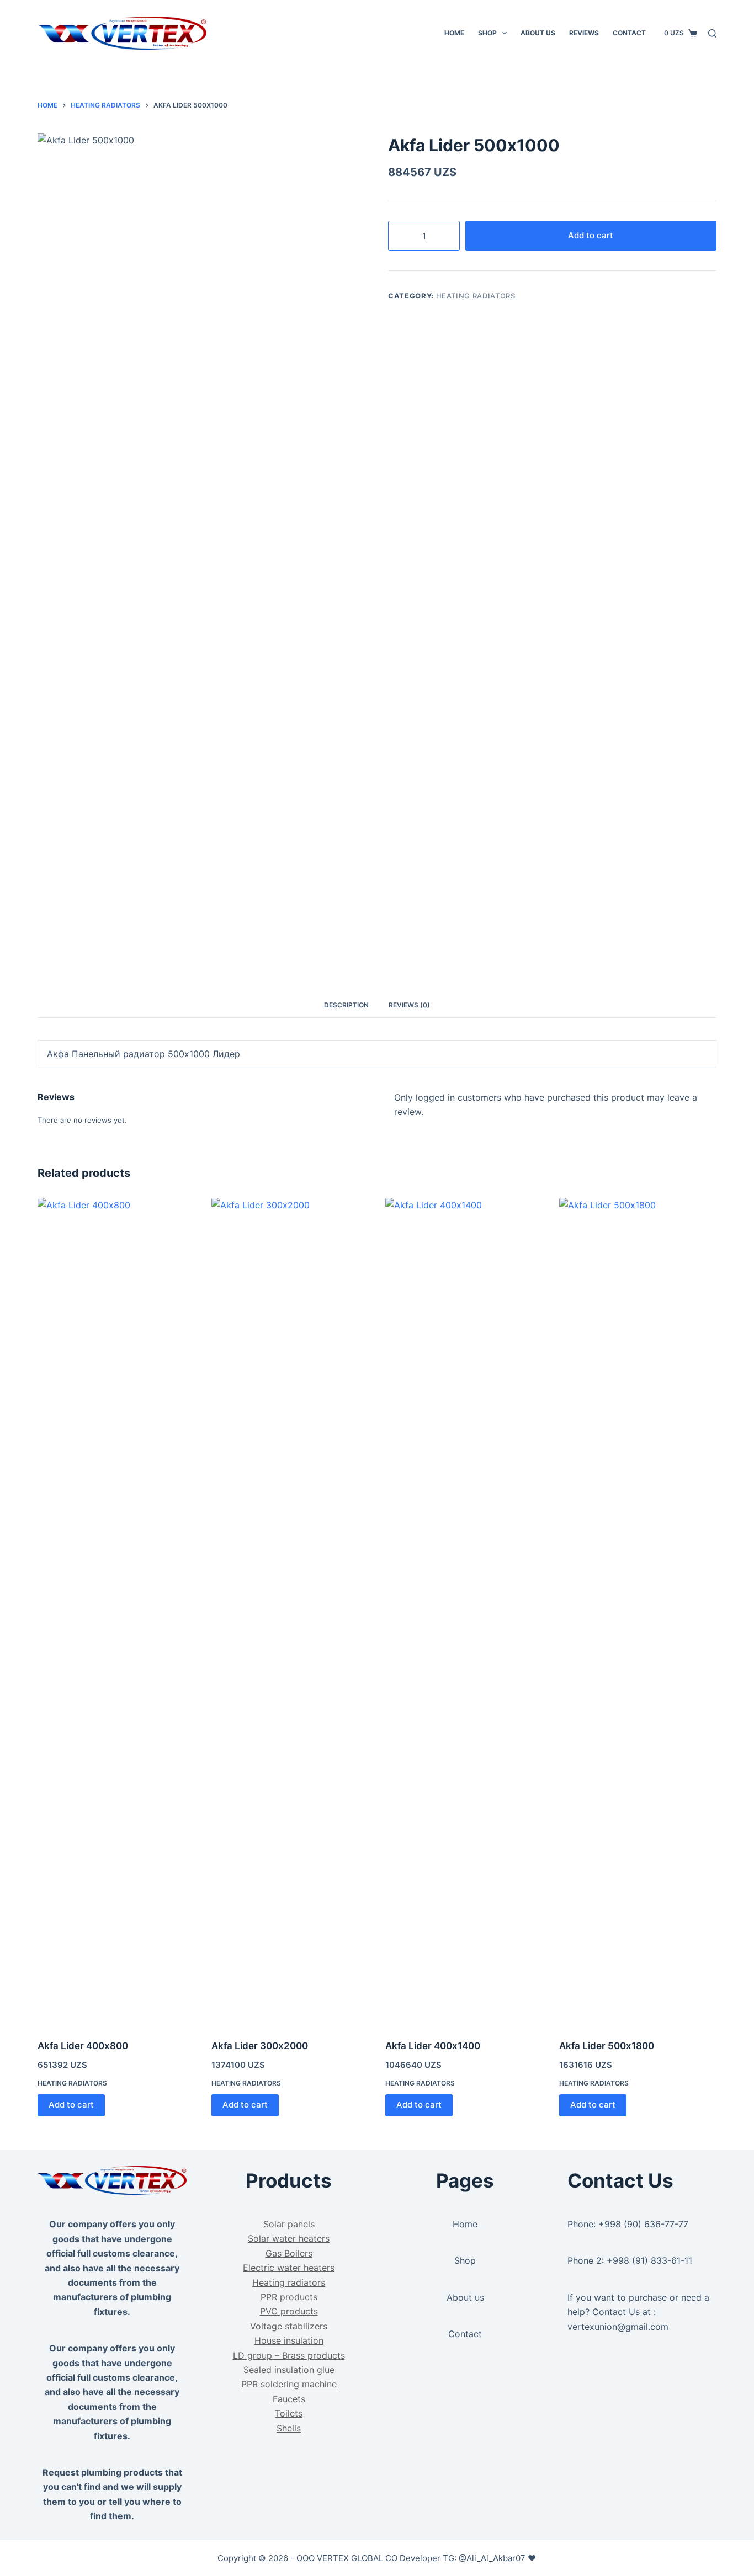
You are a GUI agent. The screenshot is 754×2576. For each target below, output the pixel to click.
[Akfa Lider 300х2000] (290, 1612)
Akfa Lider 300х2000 (260, 2046)
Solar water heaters (289, 2238)
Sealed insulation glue (289, 2370)
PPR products (289, 2297)
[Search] (712, 33)
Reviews (584, 33)
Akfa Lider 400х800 (83, 2046)
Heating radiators (476, 296)
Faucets (289, 2399)
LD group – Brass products (289, 2355)
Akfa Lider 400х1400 (433, 2046)
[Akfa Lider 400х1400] (464, 1612)
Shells (289, 2428)
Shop (487, 33)
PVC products (289, 2311)
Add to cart (591, 235)
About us (465, 2297)
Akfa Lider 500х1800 (607, 2046)
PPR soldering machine (289, 2384)
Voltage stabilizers (289, 2326)
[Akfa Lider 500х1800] (638, 1612)
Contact (629, 33)
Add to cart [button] (71, 2105)
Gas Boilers (289, 2253)
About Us (538, 33)
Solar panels (289, 2224)
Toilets (289, 2413)
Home (454, 33)
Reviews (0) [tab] (409, 1005)
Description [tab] (346, 1005)
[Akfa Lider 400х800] (116, 1612)
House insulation (289, 2340)
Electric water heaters (289, 2268)
